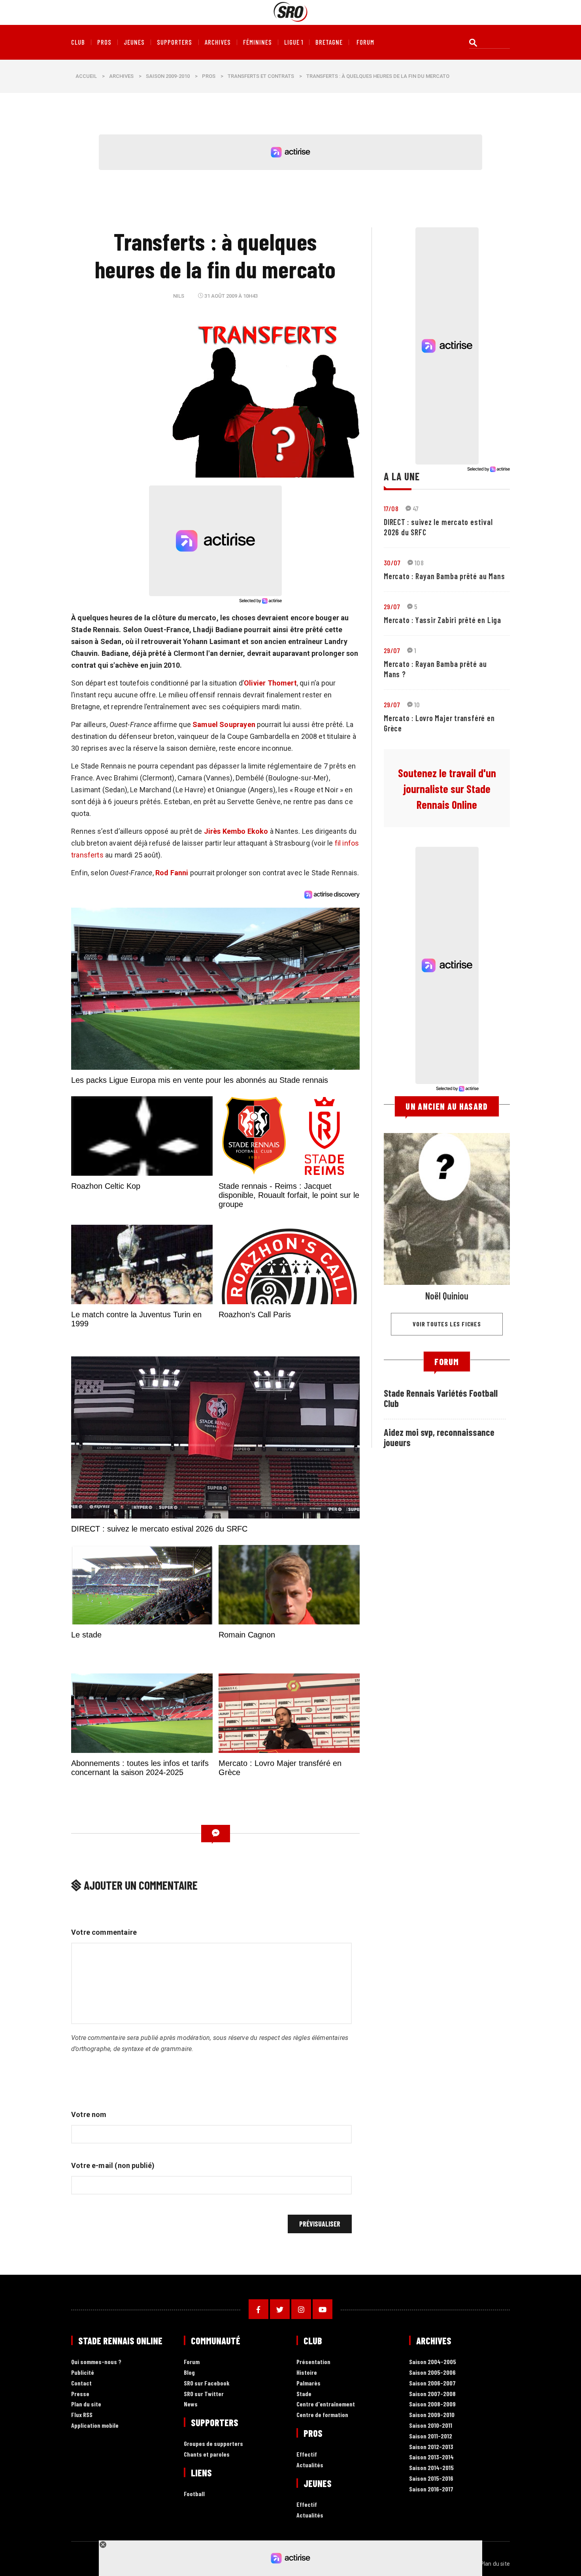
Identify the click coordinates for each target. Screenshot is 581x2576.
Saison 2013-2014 (431, 2457)
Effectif (307, 2454)
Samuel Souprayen (224, 724)
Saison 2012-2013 (431, 2447)
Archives (218, 42)
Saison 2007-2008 (432, 2394)
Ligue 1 (294, 42)
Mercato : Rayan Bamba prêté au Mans (444, 576)
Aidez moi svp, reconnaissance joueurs (439, 1437)
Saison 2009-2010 (168, 76)
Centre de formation (322, 2415)
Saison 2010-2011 (431, 2426)
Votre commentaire (104, 1932)
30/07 (392, 563)
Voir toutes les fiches (447, 1324)
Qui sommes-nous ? (96, 2362)
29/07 (392, 606)
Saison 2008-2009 (432, 2404)
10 (417, 704)
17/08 (391, 508)
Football (194, 2494)
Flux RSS (82, 2415)
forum (365, 42)
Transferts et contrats (261, 76)
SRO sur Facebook (207, 2383)
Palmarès (308, 2383)
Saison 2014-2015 (431, 2468)
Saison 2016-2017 (431, 2489)
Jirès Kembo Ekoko (236, 831)
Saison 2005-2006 (432, 2373)
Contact (81, 2383)
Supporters (174, 42)
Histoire (307, 2373)
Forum (192, 2362)
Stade (304, 2394)
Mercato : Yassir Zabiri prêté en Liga (442, 620)
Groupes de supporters (213, 2444)
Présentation (313, 2362)
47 (416, 508)
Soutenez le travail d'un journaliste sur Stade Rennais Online (447, 789)
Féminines (257, 42)
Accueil (86, 76)
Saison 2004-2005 (433, 2362)
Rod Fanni (172, 873)
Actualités (310, 2465)
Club (78, 42)
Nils (179, 296)
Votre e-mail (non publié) (113, 2165)
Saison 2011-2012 (431, 2436)
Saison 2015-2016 (431, 2479)
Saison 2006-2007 (432, 2383)
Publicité (83, 2373)
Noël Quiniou (447, 1296)
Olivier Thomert (270, 683)
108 (419, 563)
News (191, 2404)
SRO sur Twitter (204, 2394)
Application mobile (95, 2426)
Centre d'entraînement (326, 2404)
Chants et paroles (207, 2454)
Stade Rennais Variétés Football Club (441, 1398)
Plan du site (86, 2404)
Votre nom (89, 2114)
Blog (189, 2373)
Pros (104, 42)
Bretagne (329, 42)
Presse (80, 2394)
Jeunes (134, 42)
